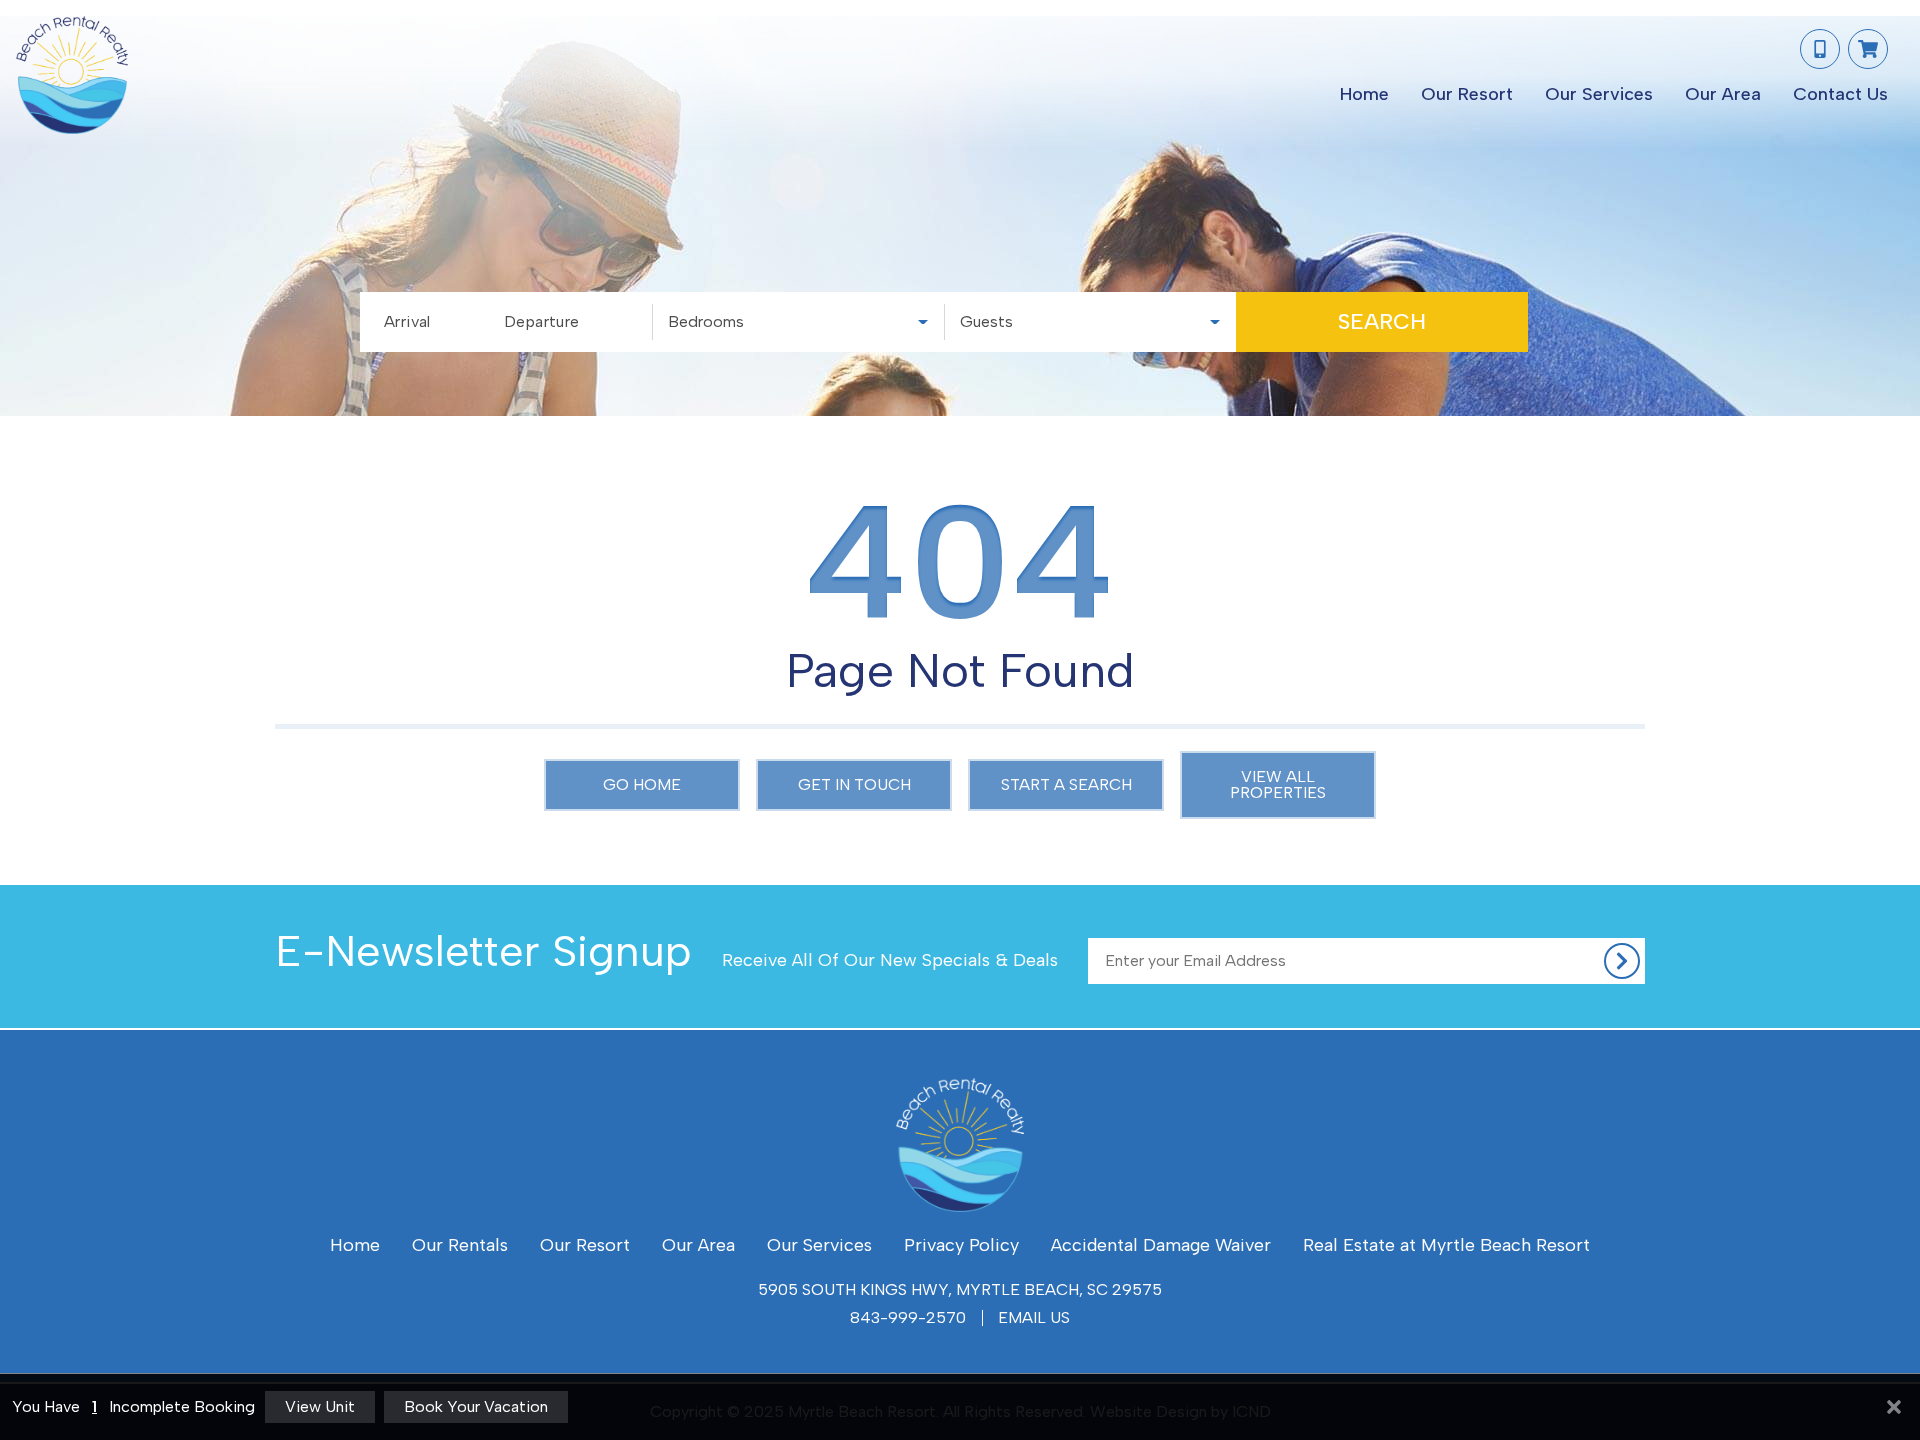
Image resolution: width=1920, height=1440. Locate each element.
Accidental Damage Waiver (1161, 1245)
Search (1382, 321)
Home (1364, 94)
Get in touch (854, 784)
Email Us (1034, 1317)
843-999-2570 (908, 1317)
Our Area (1723, 94)
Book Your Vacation (476, 1406)
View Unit (320, 1406)
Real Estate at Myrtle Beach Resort (1446, 1245)
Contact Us (1840, 94)
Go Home (642, 784)
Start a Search (1066, 784)
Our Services (1599, 94)
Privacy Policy (961, 1245)
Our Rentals (460, 1245)
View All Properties (1278, 784)
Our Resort (1467, 94)
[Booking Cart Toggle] (1868, 49)
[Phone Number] (1820, 49)
